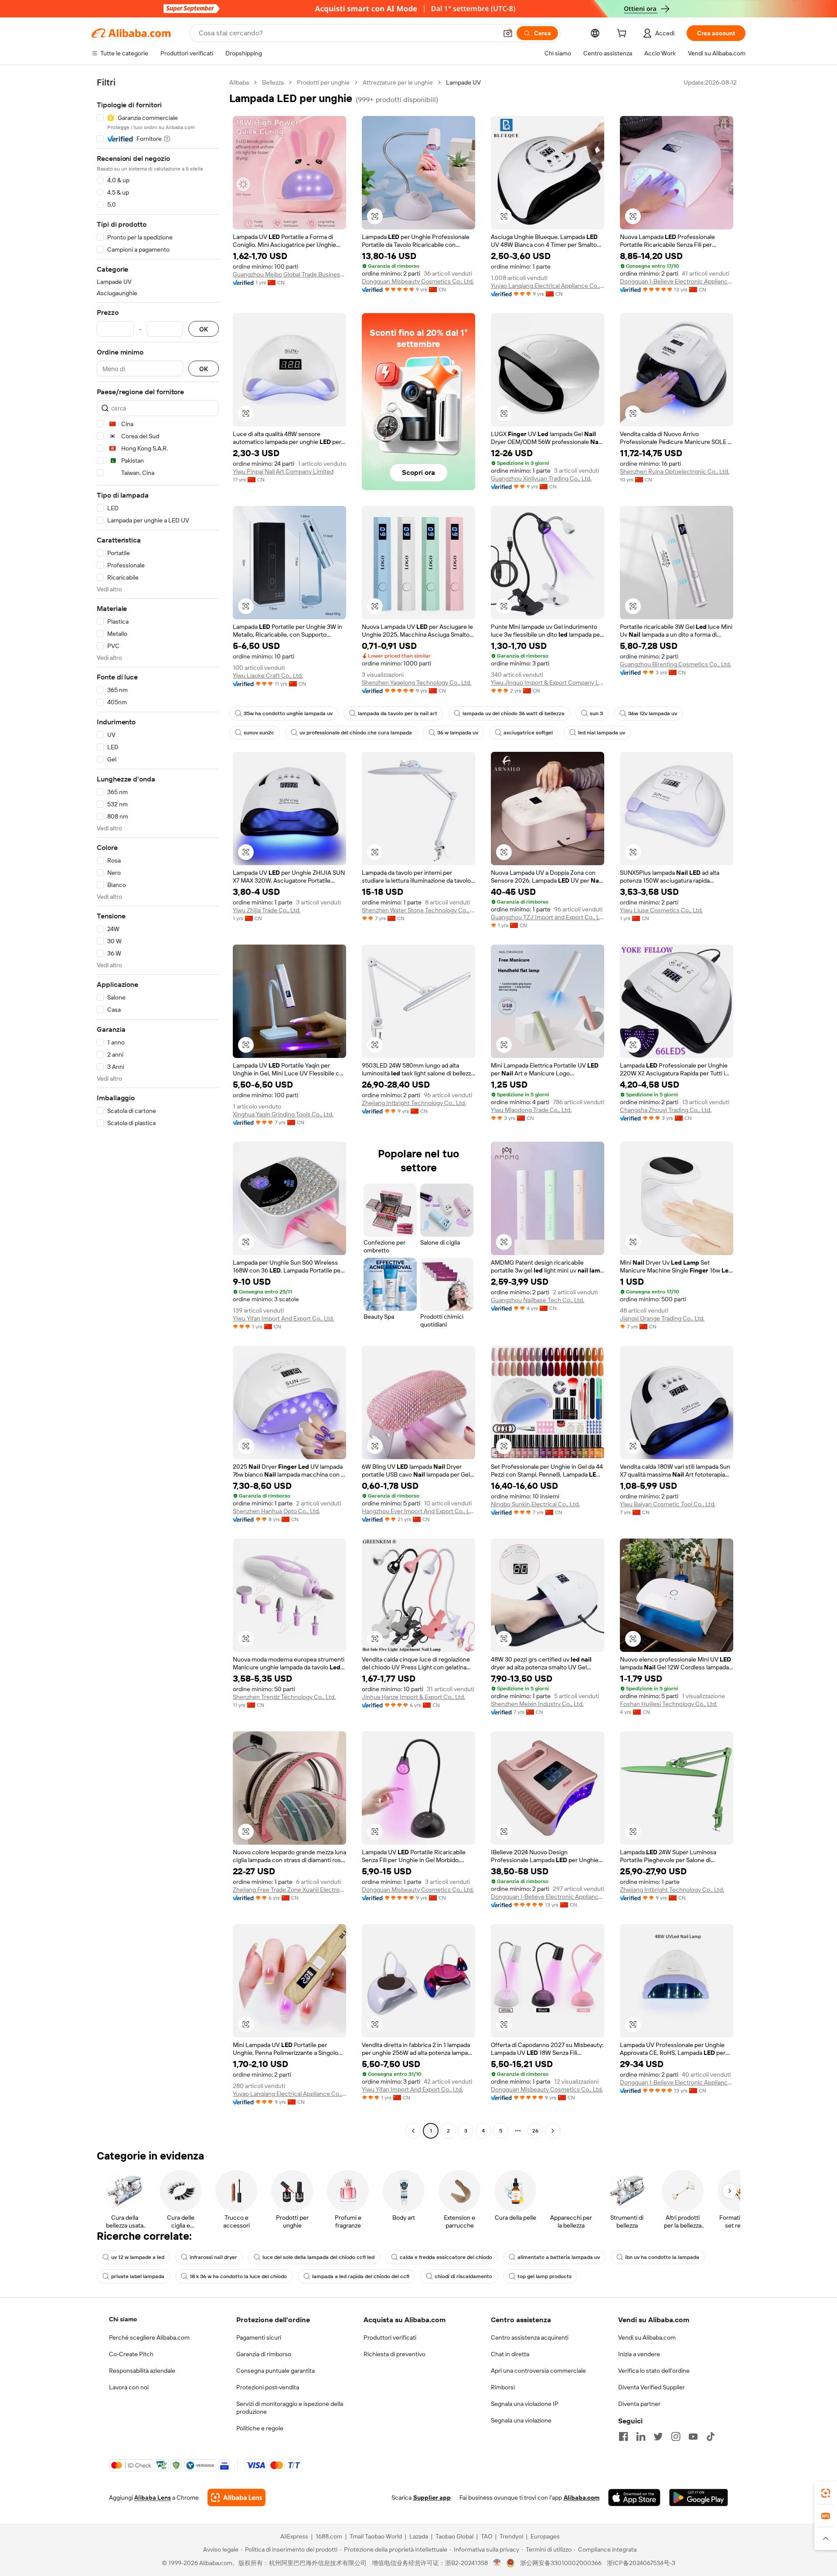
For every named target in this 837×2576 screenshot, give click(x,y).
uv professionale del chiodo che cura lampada (356, 733)
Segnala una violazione (521, 2420)
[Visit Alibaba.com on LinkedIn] (641, 2436)
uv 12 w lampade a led (138, 2257)
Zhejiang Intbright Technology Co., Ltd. (414, 1103)
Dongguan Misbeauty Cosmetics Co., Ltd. (418, 281)
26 (535, 2131)
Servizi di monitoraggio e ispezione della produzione (290, 2408)
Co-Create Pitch (131, 2354)
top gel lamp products (544, 2276)
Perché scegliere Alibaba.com (149, 2337)
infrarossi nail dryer (213, 2257)
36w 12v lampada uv (653, 713)
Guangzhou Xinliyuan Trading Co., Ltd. (541, 478)
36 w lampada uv (458, 733)
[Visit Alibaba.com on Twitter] (658, 2436)
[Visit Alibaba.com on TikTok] (711, 2436)
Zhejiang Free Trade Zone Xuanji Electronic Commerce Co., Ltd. (289, 1890)
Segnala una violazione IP (525, 2404)
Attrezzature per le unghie (398, 82)
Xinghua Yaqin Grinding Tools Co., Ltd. (283, 1114)
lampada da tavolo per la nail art (398, 713)
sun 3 (596, 713)
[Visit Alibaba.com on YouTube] (693, 2436)
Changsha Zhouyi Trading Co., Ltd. (666, 1110)
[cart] (623, 34)
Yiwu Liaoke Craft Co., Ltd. (268, 676)
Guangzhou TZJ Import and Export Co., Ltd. (548, 917)
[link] (826, 2493)
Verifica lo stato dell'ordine (654, 2371)
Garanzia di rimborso (264, 2354)
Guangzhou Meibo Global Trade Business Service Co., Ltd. (289, 274)
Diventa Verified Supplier (652, 2387)
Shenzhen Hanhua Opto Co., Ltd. (276, 1511)
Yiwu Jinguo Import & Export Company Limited (548, 682)
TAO (487, 2536)
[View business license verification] (497, 2563)
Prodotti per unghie (323, 82)
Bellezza (273, 82)
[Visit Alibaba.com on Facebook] (623, 2436)
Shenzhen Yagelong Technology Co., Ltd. (417, 682)
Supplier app (432, 2498)
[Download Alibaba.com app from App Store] (634, 2498)
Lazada (419, 2536)
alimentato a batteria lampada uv (559, 2257)
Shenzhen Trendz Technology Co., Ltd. (284, 1697)
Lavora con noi (129, 2387)
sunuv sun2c (259, 733)
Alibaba (239, 82)
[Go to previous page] (413, 2131)
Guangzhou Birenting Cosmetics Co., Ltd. (675, 664)
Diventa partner (639, 2404)
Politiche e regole (260, 2428)
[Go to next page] (553, 2131)
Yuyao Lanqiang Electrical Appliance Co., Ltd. (548, 286)
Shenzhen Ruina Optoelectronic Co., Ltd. (675, 471)
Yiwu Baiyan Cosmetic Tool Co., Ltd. (668, 1504)
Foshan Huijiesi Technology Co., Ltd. (669, 1704)
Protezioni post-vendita (268, 2387)
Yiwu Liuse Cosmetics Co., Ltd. (661, 910)
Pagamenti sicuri (259, 2337)
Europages (545, 2536)
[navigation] (158, 1108)
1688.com (329, 2536)
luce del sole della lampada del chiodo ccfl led (318, 2257)
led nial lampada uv (602, 733)
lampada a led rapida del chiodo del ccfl (361, 2276)
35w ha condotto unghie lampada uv (288, 713)
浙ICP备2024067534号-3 (641, 2563)
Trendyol (511, 2536)
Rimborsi (503, 2387)
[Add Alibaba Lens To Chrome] (236, 2498)
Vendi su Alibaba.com (647, 2337)
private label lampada (138, 2276)
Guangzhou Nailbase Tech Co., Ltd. (538, 1300)
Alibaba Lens (153, 2498)
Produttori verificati (390, 2337)
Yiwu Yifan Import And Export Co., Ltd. (283, 1318)
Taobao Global (454, 2536)
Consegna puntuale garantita (276, 2371)
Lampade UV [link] (463, 82)
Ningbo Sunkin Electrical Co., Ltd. (535, 1504)
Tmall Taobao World (376, 2536)
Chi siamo (123, 2319)
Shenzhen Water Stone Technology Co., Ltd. (418, 910)
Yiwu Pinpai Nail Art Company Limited (283, 471)
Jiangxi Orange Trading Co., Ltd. (662, 1318)
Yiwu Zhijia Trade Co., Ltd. (267, 910)
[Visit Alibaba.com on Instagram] (676, 2436)
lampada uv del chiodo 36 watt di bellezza (514, 713)
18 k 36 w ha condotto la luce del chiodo (238, 2276)
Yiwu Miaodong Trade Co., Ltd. (531, 1110)
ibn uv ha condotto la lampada (662, 2257)
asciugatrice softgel (528, 733)
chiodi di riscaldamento (463, 2276)
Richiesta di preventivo (395, 2354)
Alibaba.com (582, 2498)
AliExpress (294, 2536)
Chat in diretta (510, 2354)
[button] (508, 33)
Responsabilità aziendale (142, 2371)
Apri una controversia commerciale (538, 2371)
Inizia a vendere (639, 2354)
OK (204, 329)
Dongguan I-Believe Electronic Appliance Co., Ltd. (677, 281)
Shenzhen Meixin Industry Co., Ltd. (537, 1704)
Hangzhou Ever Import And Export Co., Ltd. (418, 1511)
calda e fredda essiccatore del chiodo (446, 2257)
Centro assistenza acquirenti (530, 2337)
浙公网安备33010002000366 (561, 2563)
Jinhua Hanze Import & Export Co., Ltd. (413, 1697)
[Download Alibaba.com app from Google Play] (699, 2498)
